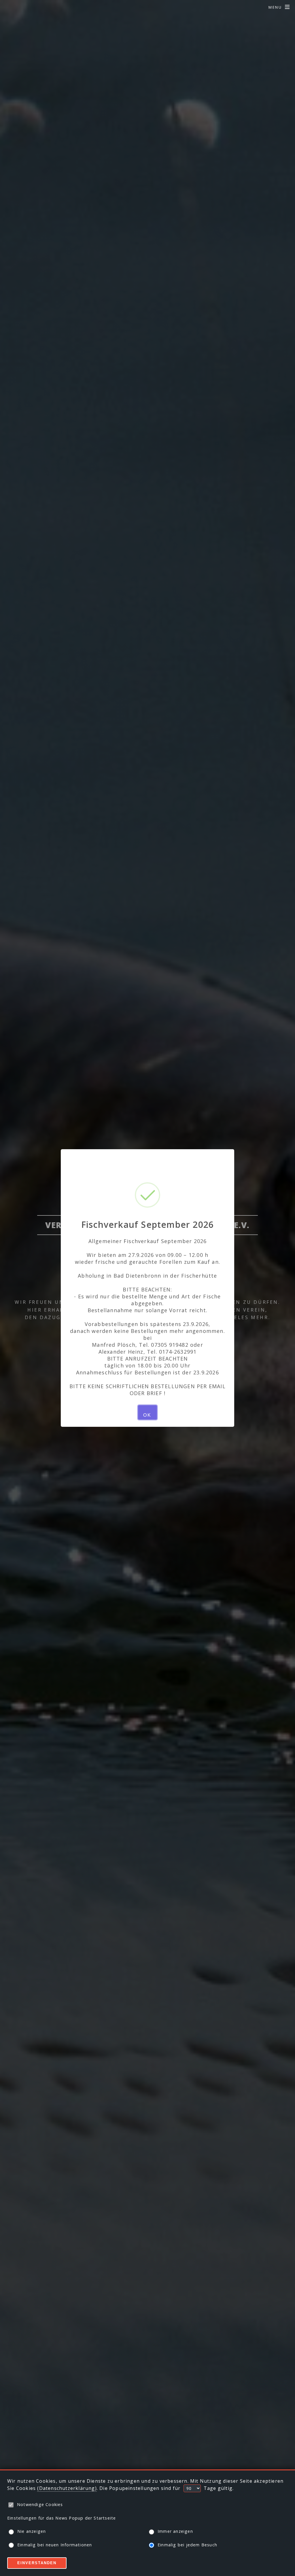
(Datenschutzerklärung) (67, 2488)
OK (147, 1415)
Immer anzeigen (175, 2531)
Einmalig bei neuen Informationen (55, 2545)
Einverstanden (37, 2563)
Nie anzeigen (32, 2531)
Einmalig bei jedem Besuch (187, 2545)
